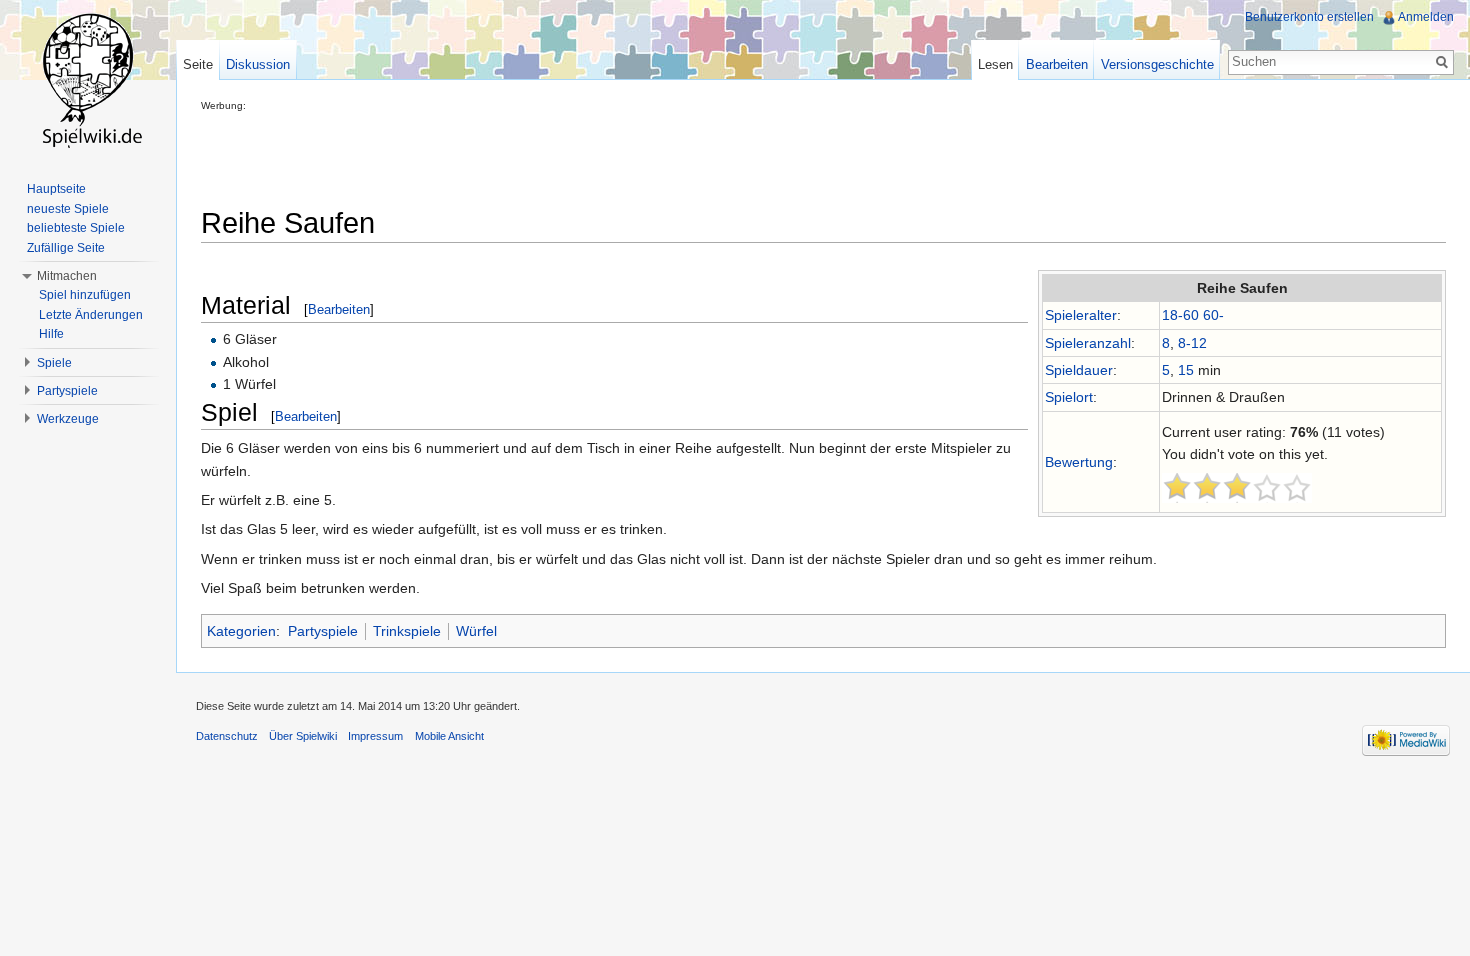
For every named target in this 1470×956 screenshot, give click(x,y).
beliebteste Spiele (76, 228)
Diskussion (258, 64)
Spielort (1069, 397)
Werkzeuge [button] (68, 419)
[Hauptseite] (88, 80)
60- (1213, 315)
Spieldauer (1079, 370)
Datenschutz (227, 736)
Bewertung (1079, 462)
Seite (198, 64)
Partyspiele (323, 631)
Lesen (995, 64)
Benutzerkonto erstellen (1309, 17)
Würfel (476, 631)
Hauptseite (56, 189)
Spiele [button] (54, 363)
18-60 (1180, 315)
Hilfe (51, 334)
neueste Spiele (68, 209)
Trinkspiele (407, 631)
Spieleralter (1081, 315)
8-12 (1192, 343)
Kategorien (241, 631)
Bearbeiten (339, 309)
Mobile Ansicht (449, 736)
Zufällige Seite (66, 248)
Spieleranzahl (1088, 343)
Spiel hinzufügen (85, 295)
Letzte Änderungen (91, 315)
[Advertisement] (565, 156)
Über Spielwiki (303, 736)
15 (1186, 370)
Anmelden (1426, 17)
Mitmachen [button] (67, 276)
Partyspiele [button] (67, 391)
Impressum (375, 736)
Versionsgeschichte (1157, 64)
